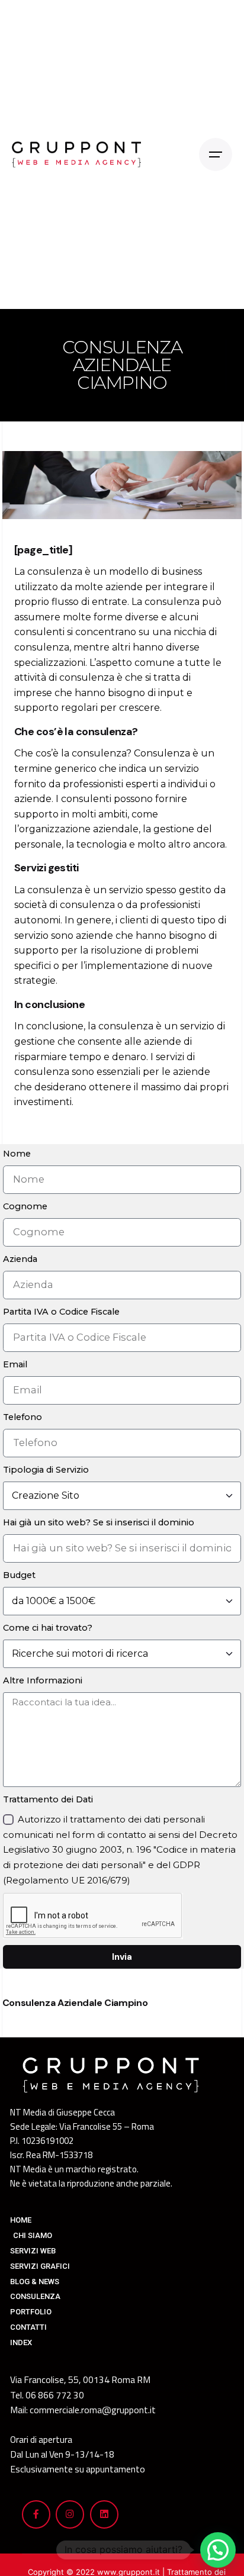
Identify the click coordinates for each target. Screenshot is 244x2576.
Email (15, 1364)
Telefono (23, 1417)
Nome (17, 1154)
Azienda (20, 1259)
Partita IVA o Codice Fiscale (61, 1312)
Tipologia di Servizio (46, 1470)
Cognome (25, 1206)
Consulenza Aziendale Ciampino (75, 2003)
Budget (19, 1575)
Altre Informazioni (43, 1680)
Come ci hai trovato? (48, 1628)
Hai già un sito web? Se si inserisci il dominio (99, 1522)
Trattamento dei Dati (48, 1799)
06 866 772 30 (55, 2395)
